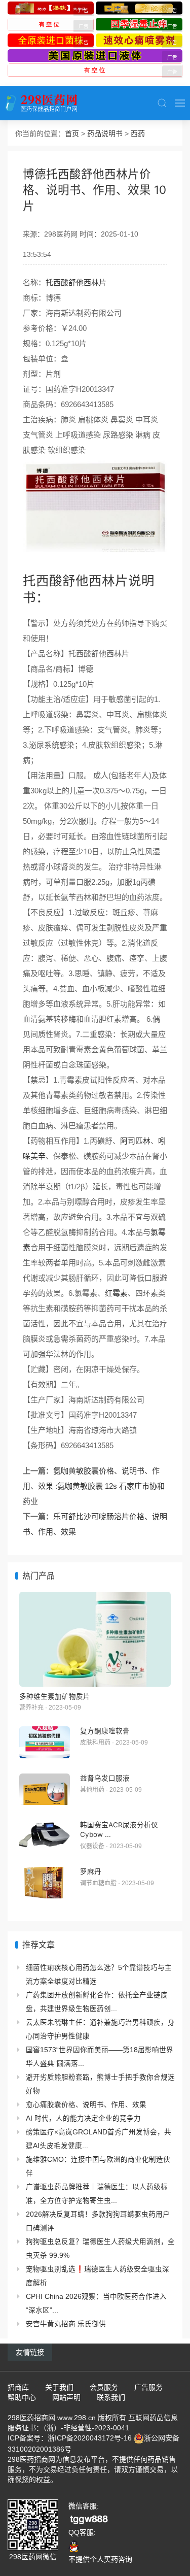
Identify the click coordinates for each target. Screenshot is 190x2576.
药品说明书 (105, 133)
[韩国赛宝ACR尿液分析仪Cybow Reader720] (45, 1836)
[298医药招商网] (41, 103)
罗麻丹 (91, 1871)
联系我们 (111, 2397)
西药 (138, 133)
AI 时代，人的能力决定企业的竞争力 (83, 2118)
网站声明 (66, 2397)
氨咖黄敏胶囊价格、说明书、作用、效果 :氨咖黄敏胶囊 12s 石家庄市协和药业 (94, 1486)
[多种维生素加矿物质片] (95, 1639)
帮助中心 (22, 2397)
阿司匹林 (135, 1141)
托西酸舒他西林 (69, 580)
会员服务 (104, 2387)
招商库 (18, 2387)
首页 (72, 133)
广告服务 (148, 2387)
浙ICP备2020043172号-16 (90, 2438)
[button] (162, 103)
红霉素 (116, 1293)
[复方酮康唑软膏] (45, 1742)
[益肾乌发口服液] (45, 1789)
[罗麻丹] (45, 1883)
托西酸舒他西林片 (76, 282)
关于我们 (59, 2387)
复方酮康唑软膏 (105, 1731)
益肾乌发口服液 (105, 1778)
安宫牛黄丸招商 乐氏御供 (66, 2324)
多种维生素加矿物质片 (55, 1696)
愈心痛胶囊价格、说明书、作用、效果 (86, 2105)
